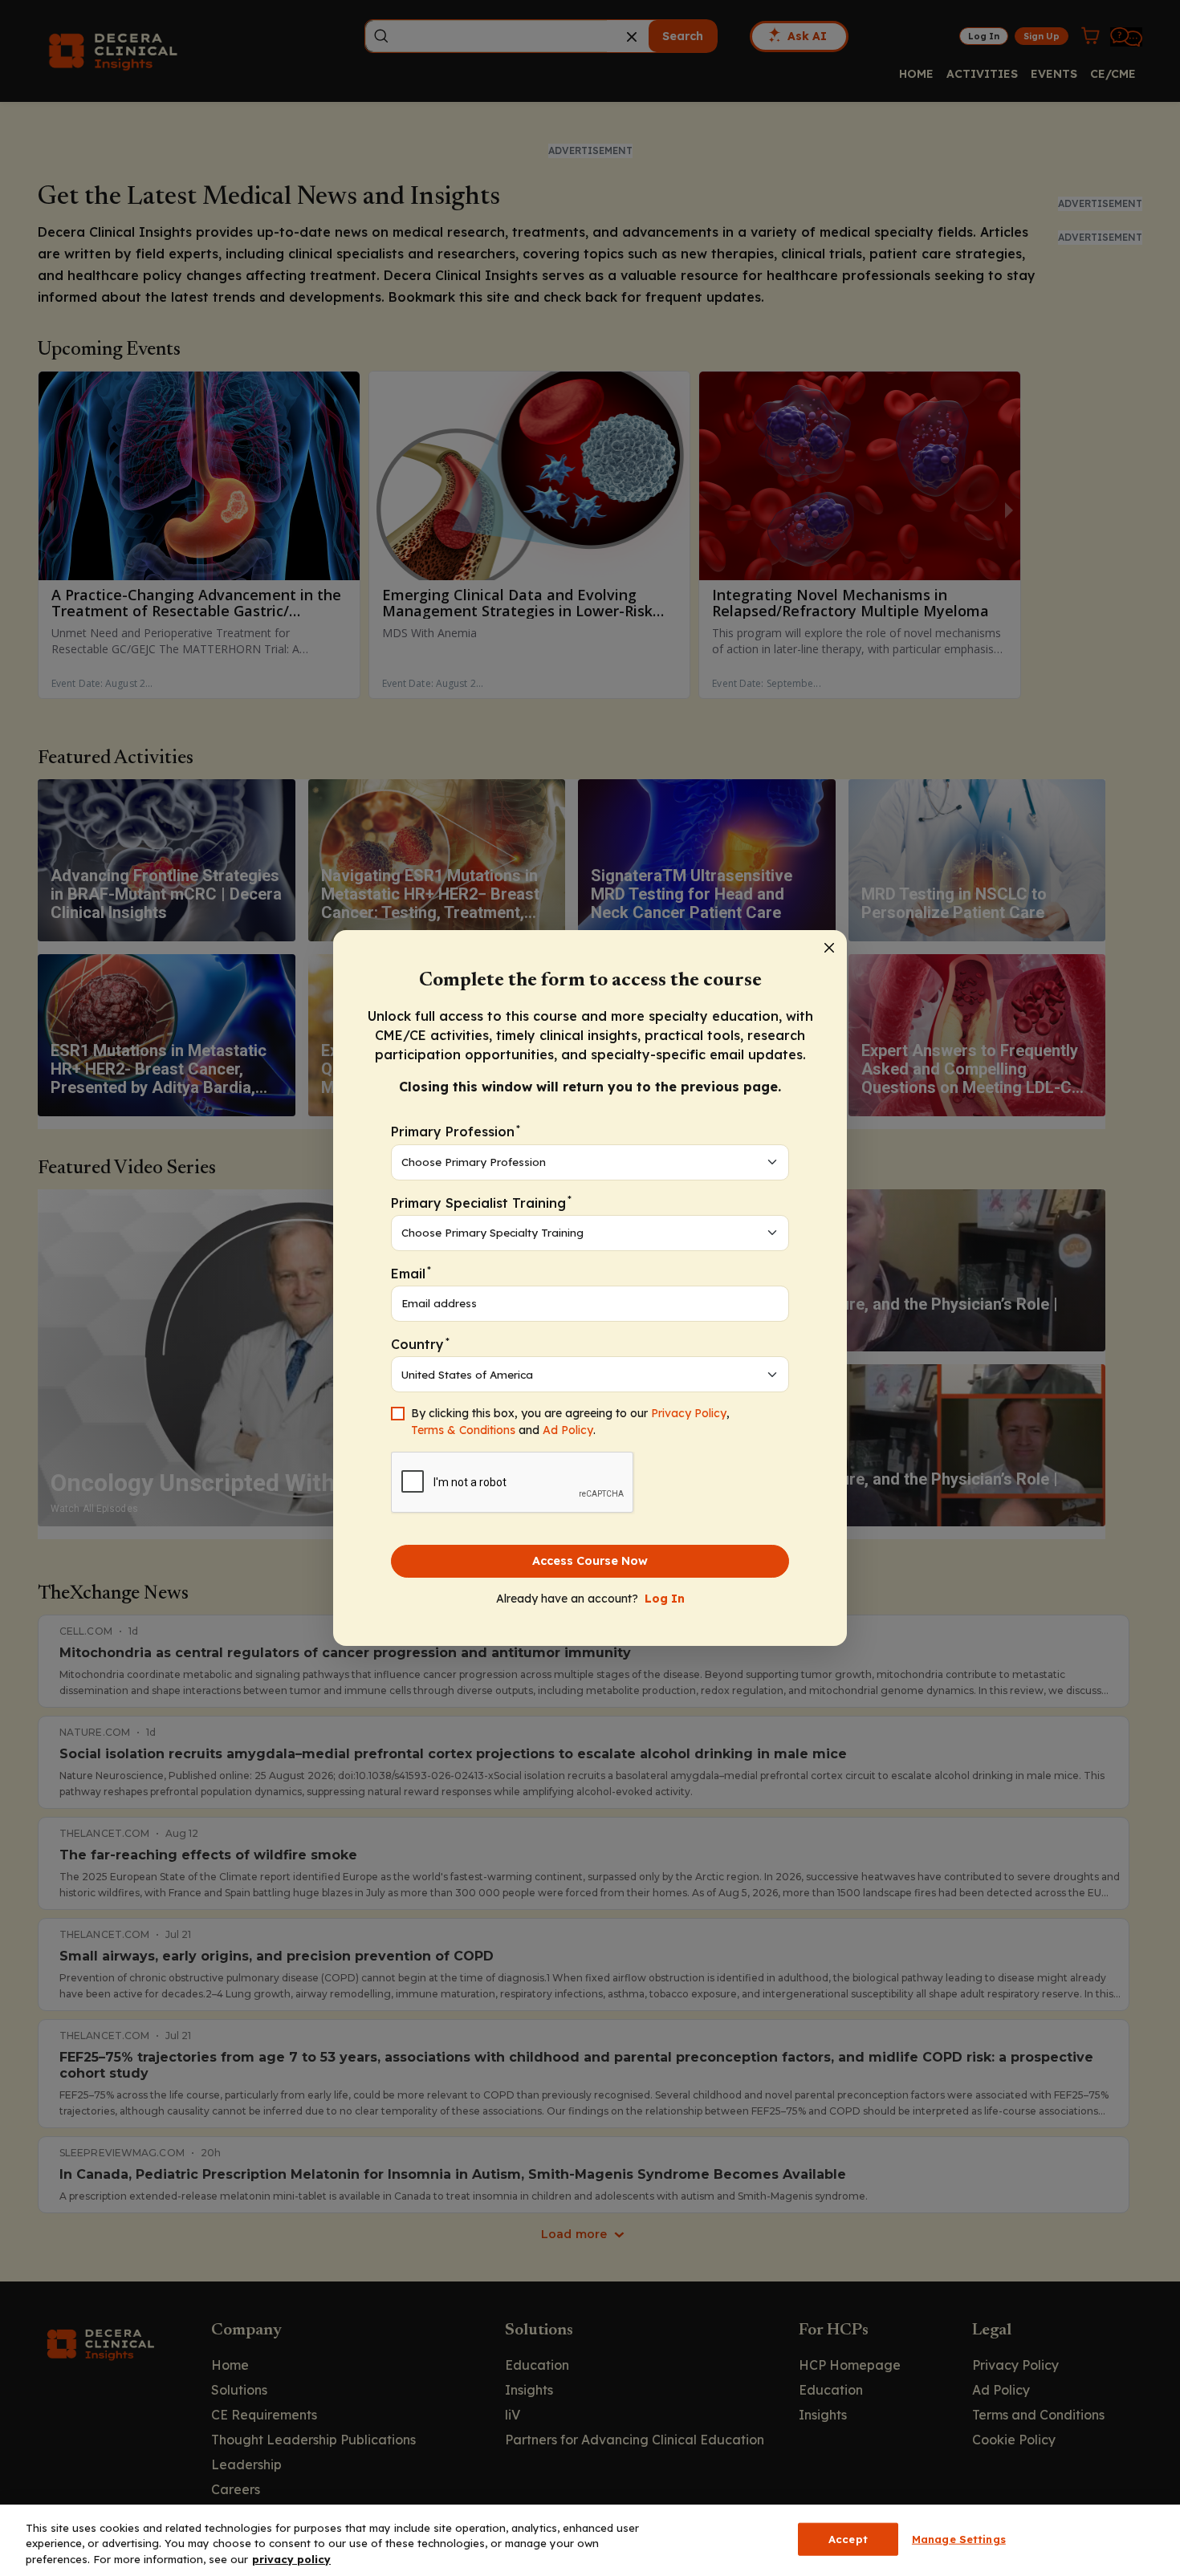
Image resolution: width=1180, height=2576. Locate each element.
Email (411, 1272)
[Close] (829, 948)
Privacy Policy (689, 1413)
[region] (590, 2540)
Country (420, 1344)
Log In (665, 1599)
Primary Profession (456, 1131)
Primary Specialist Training (481, 1202)
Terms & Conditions (463, 1430)
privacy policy (291, 2559)
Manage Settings (959, 2538)
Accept (848, 2538)
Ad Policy (568, 1430)
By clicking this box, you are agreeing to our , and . (570, 1422)
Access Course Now (590, 1561)
